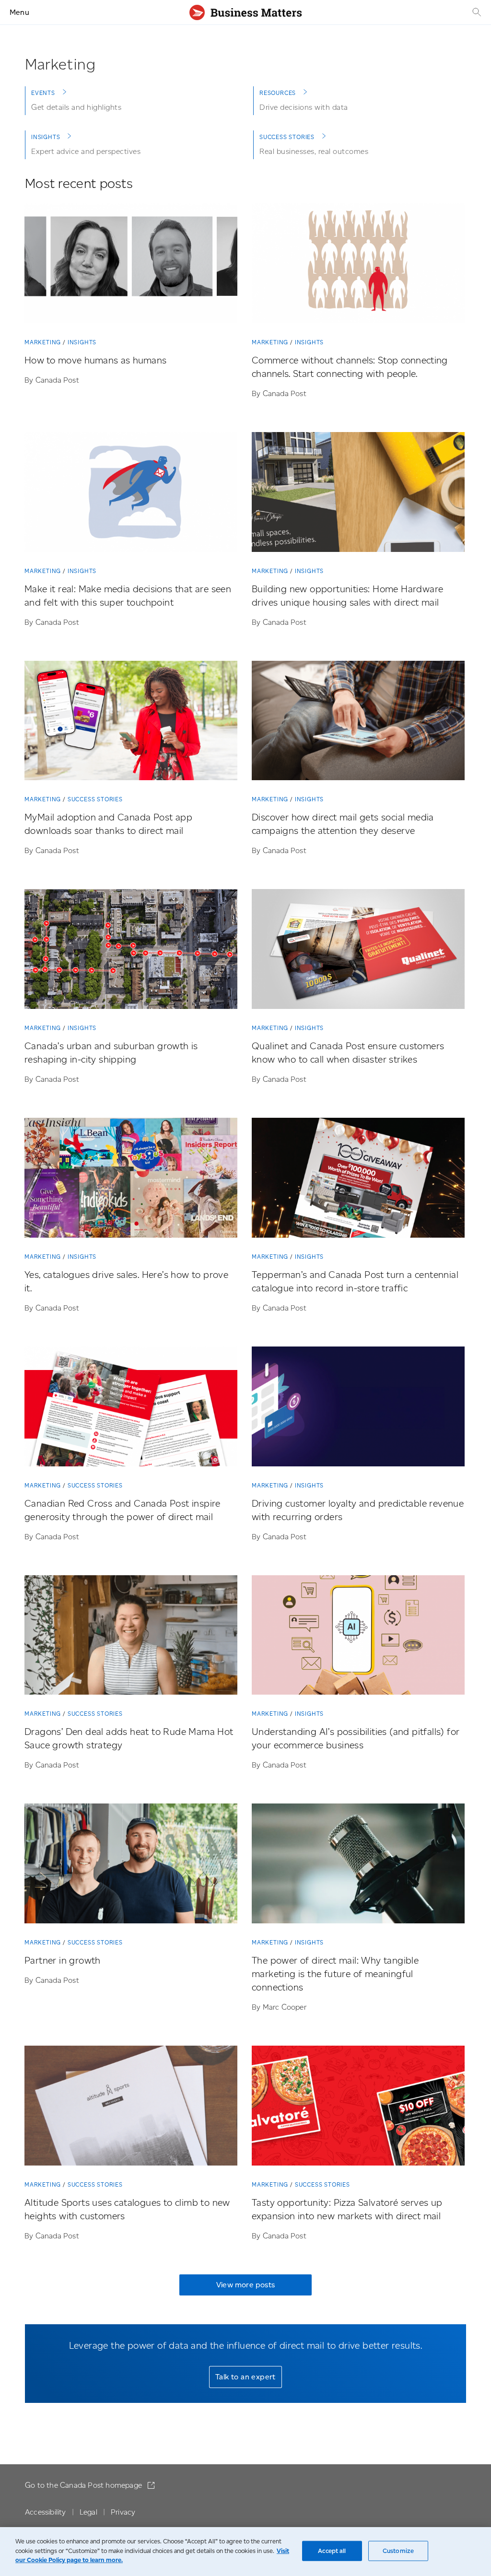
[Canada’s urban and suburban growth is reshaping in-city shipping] (131, 951)
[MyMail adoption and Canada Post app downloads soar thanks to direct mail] (131, 723)
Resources (278, 93)
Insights (46, 137)
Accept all (332, 2551)
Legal (88, 2512)
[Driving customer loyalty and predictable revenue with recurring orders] (358, 1408)
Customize (398, 2551)
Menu (19, 12)
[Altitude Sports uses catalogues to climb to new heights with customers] (131, 2108)
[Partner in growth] (131, 1865)
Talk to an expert (245, 2377)
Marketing (43, 342)
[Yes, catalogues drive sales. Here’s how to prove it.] (131, 1180)
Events (43, 93)
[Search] (476, 12)
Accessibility (46, 2512)
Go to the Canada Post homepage (84, 2485)
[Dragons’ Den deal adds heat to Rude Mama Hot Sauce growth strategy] (131, 1637)
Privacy (123, 2512)
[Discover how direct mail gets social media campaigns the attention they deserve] (358, 723)
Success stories (287, 137)
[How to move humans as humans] (131, 265)
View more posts (245, 2285)
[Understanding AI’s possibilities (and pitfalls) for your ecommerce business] (358, 1637)
